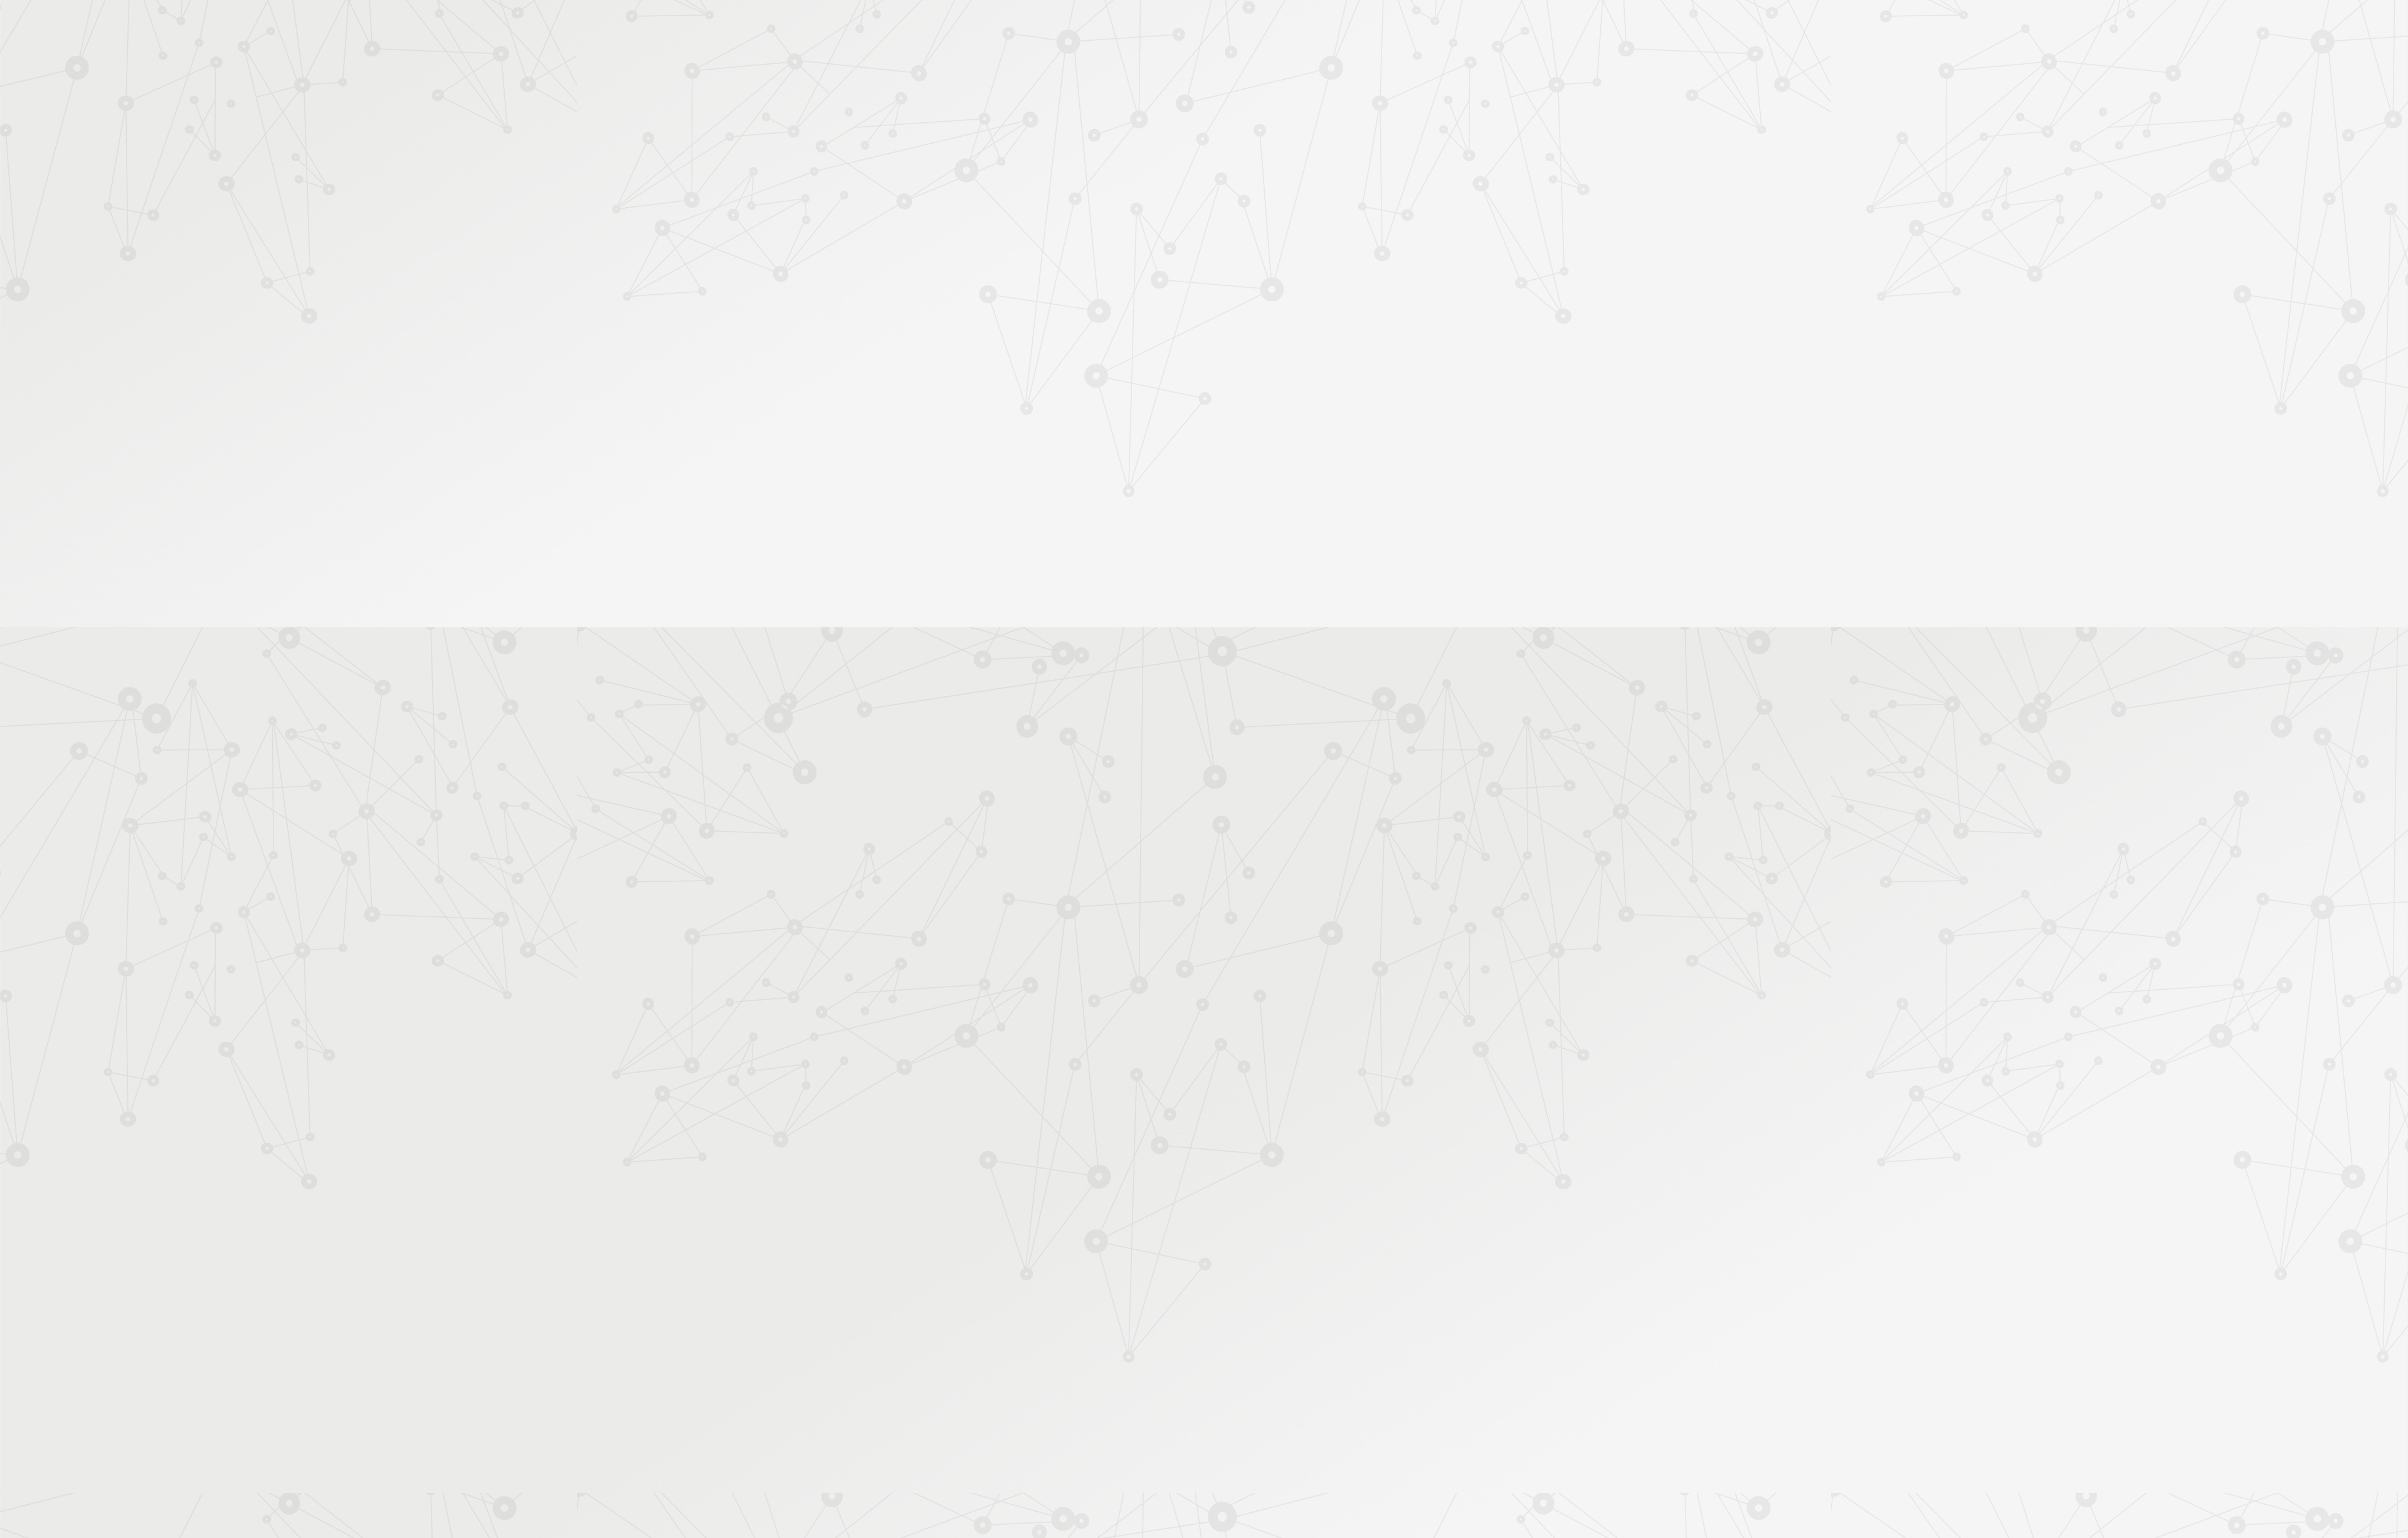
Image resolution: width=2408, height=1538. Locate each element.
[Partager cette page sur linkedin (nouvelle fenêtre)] (1300, 321)
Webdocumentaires (964, 341)
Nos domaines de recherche (1071, 27)
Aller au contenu (1328, 64)
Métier (1108, 215)
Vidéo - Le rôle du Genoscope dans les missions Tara (1179, 777)
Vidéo (1073, 215)
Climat (1216, 215)
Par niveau (945, 240)
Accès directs (1398, 27)
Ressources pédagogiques (1092, 164)
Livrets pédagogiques (967, 413)
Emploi (1342, 27)
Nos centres (1290, 27)
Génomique (1148, 842)
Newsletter (1445, 164)
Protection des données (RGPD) (1056, 1403)
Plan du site (1285, 1403)
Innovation (1166, 27)
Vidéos (941, 301)
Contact (1391, 148)
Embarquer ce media (1430, 623)
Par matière (948, 219)
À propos (979, 27)
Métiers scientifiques (1352, 164)
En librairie (948, 493)
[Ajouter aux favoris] (1147, 287)
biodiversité (1356, 842)
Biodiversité (1317, 215)
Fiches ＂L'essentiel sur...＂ (980, 393)
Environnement (1261, 215)
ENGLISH (1482, 27)
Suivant (1472, 1323)
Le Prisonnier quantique (1555, 146)
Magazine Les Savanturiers (978, 433)
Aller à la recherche (1466, 64)
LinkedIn (1434, 1404)
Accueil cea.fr (1451, 148)
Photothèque (1263, 148)
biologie (1192, 842)
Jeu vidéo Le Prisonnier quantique (971, 367)
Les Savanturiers (1163, 215)
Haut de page (2266, 1329)
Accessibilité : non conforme (1191, 1403)
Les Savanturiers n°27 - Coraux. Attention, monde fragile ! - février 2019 (1212, 752)
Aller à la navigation (1394, 64)
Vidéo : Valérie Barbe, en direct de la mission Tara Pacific (1186, 765)
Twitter (1391, 1404)
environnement (1245, 842)
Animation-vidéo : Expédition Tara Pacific (1157, 789)
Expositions (950, 473)
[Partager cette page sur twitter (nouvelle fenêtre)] (1140, 321)
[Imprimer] (1083, 287)
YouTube (1420, 1404)
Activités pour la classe (1228, 164)
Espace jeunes (1333, 148)
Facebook (1376, 1404)
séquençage (1303, 842)
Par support (1129, 193)
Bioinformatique (1373, 215)
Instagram (1405, 1404)
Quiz (937, 321)
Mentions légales (944, 1403)
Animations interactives (971, 281)
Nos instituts (1227, 27)
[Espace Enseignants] (1035, 112)
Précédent (1094, 1323)
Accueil (977, 193)
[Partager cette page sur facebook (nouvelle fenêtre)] (1268, 293)
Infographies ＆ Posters (972, 453)
